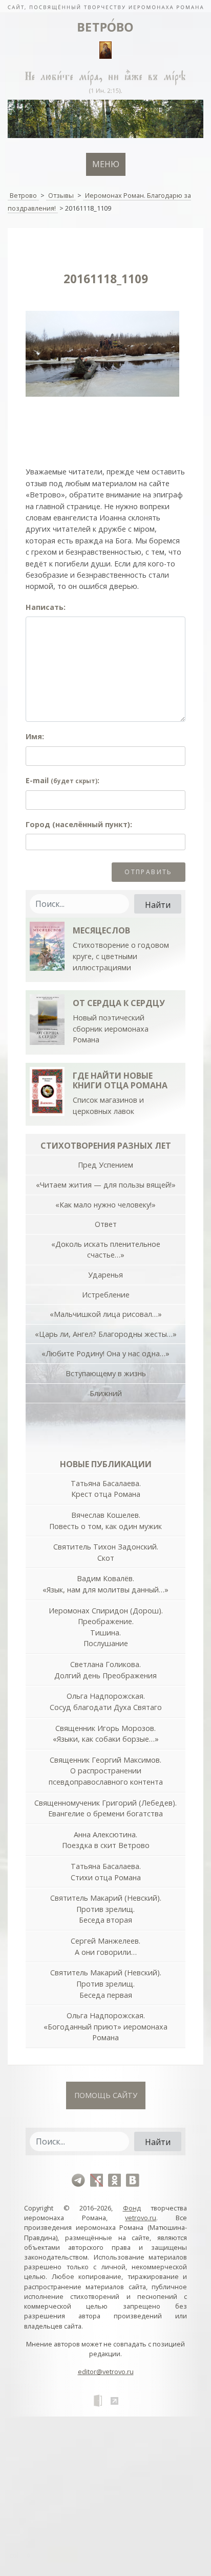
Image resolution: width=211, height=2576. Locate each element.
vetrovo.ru (141, 2218)
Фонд (132, 2208)
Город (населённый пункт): (79, 824)
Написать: (46, 607)
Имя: (35, 736)
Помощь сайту (106, 2095)
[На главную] (105, 6)
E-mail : (62, 780)
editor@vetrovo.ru (106, 2372)
